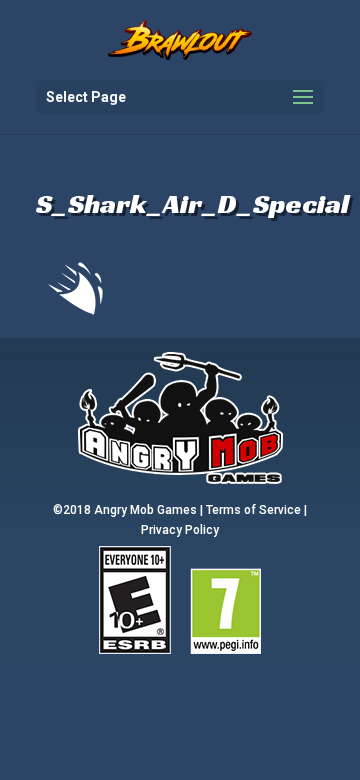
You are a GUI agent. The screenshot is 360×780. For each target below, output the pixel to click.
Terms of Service (253, 510)
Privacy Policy (180, 530)
